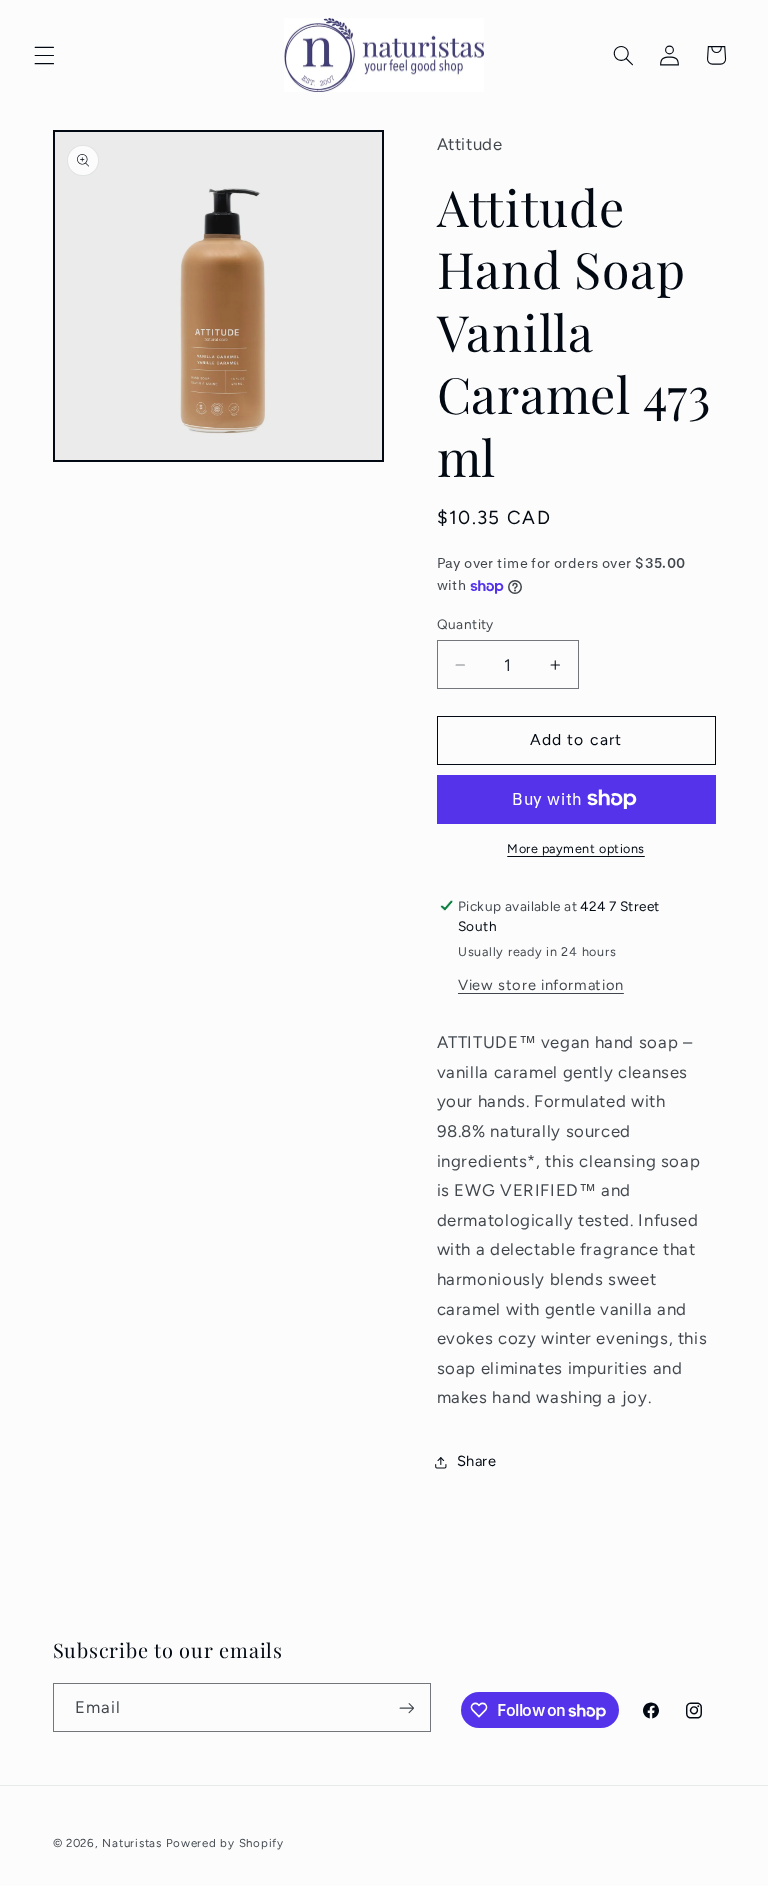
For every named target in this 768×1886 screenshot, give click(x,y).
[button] (44, 55)
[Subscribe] (406, 1707)
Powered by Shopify (225, 1843)
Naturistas (131, 1843)
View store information (541, 985)
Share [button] (477, 1461)
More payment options (576, 848)
